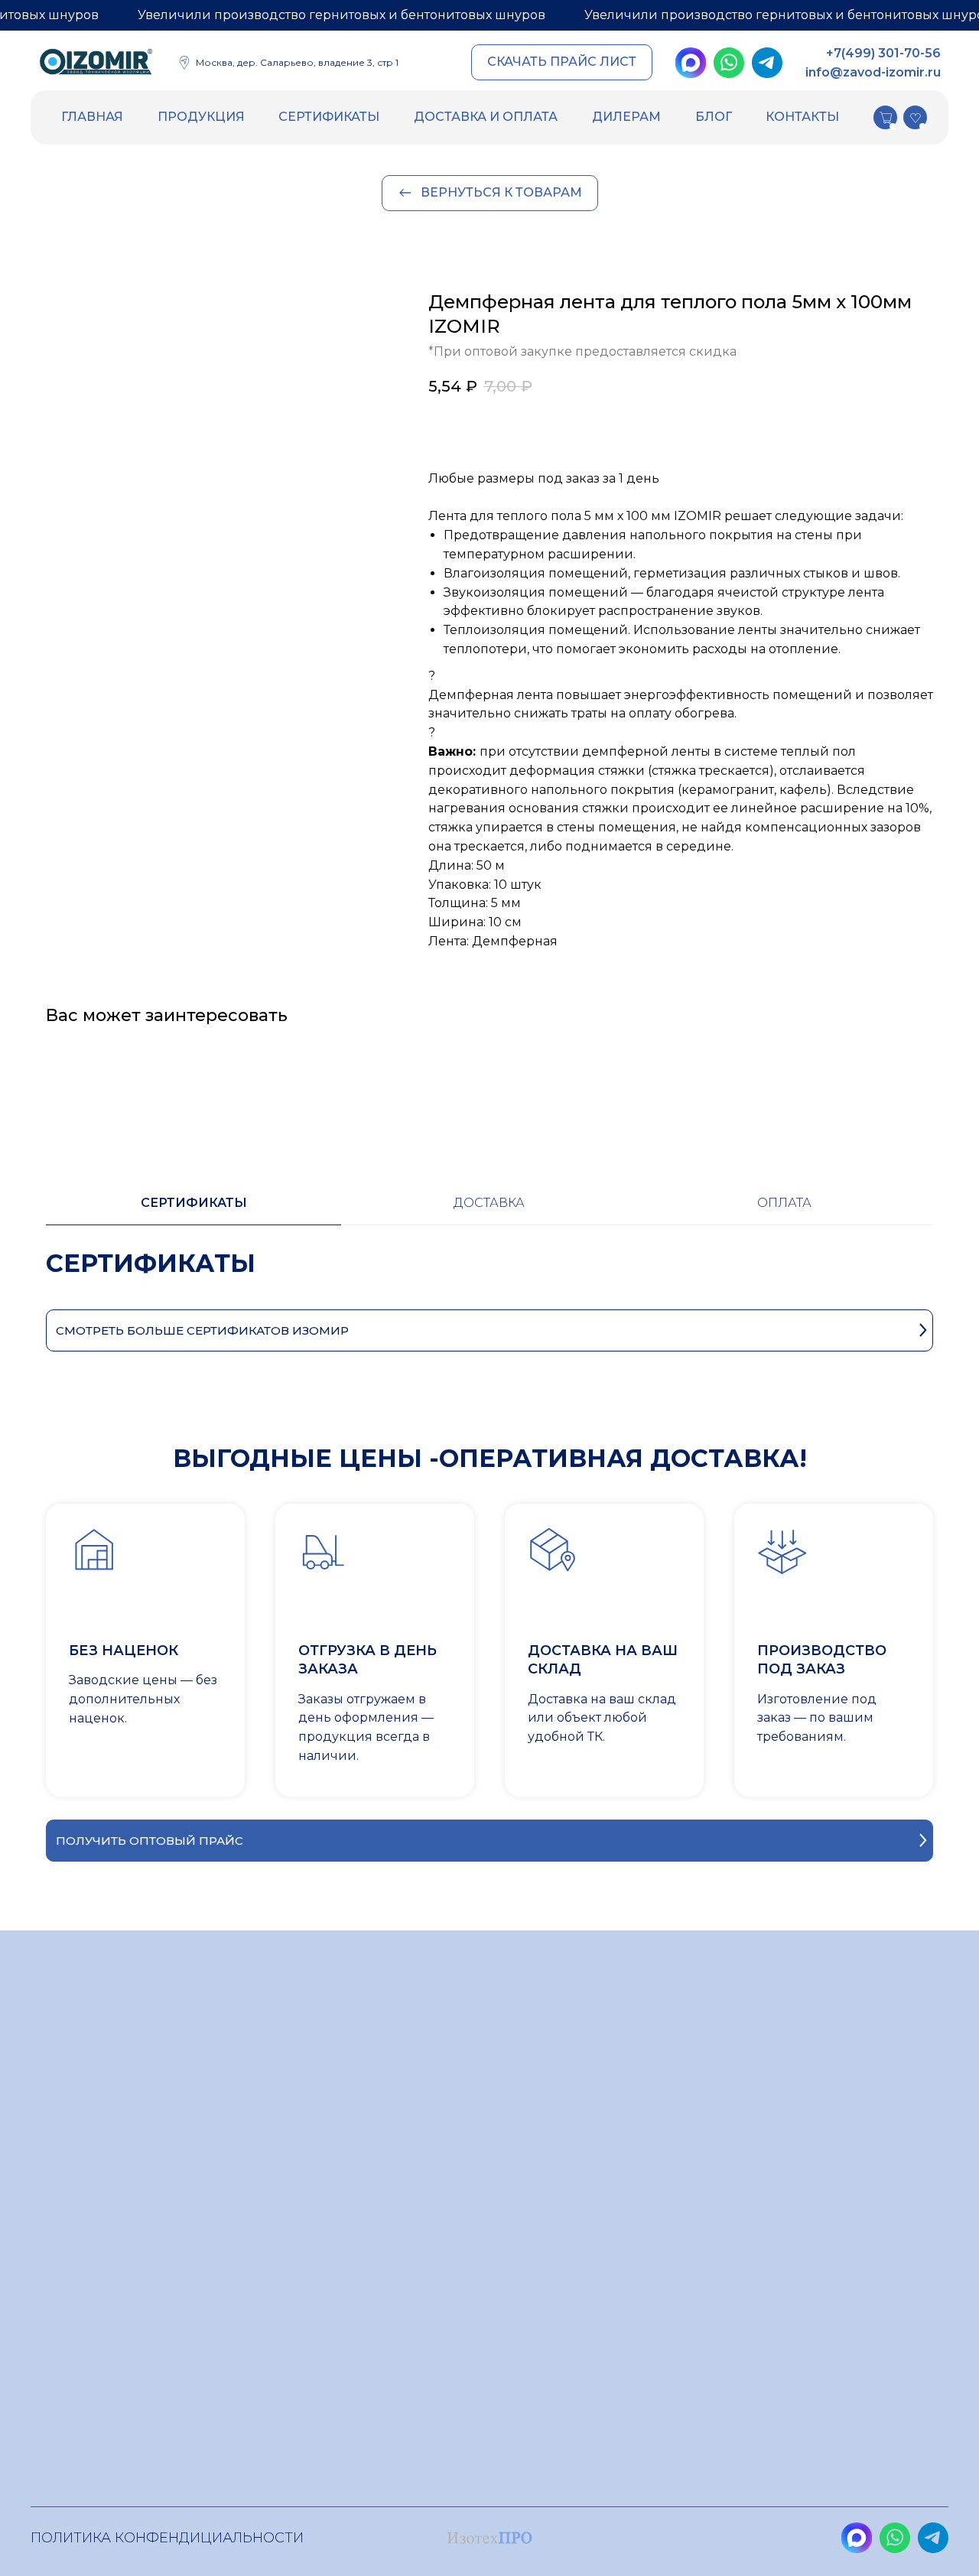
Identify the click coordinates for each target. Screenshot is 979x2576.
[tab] (194, 1210)
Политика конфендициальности (167, 2538)
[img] (96, 64)
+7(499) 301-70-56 (883, 53)
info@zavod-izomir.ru (873, 72)
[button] (562, 62)
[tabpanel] (489, 1278)
